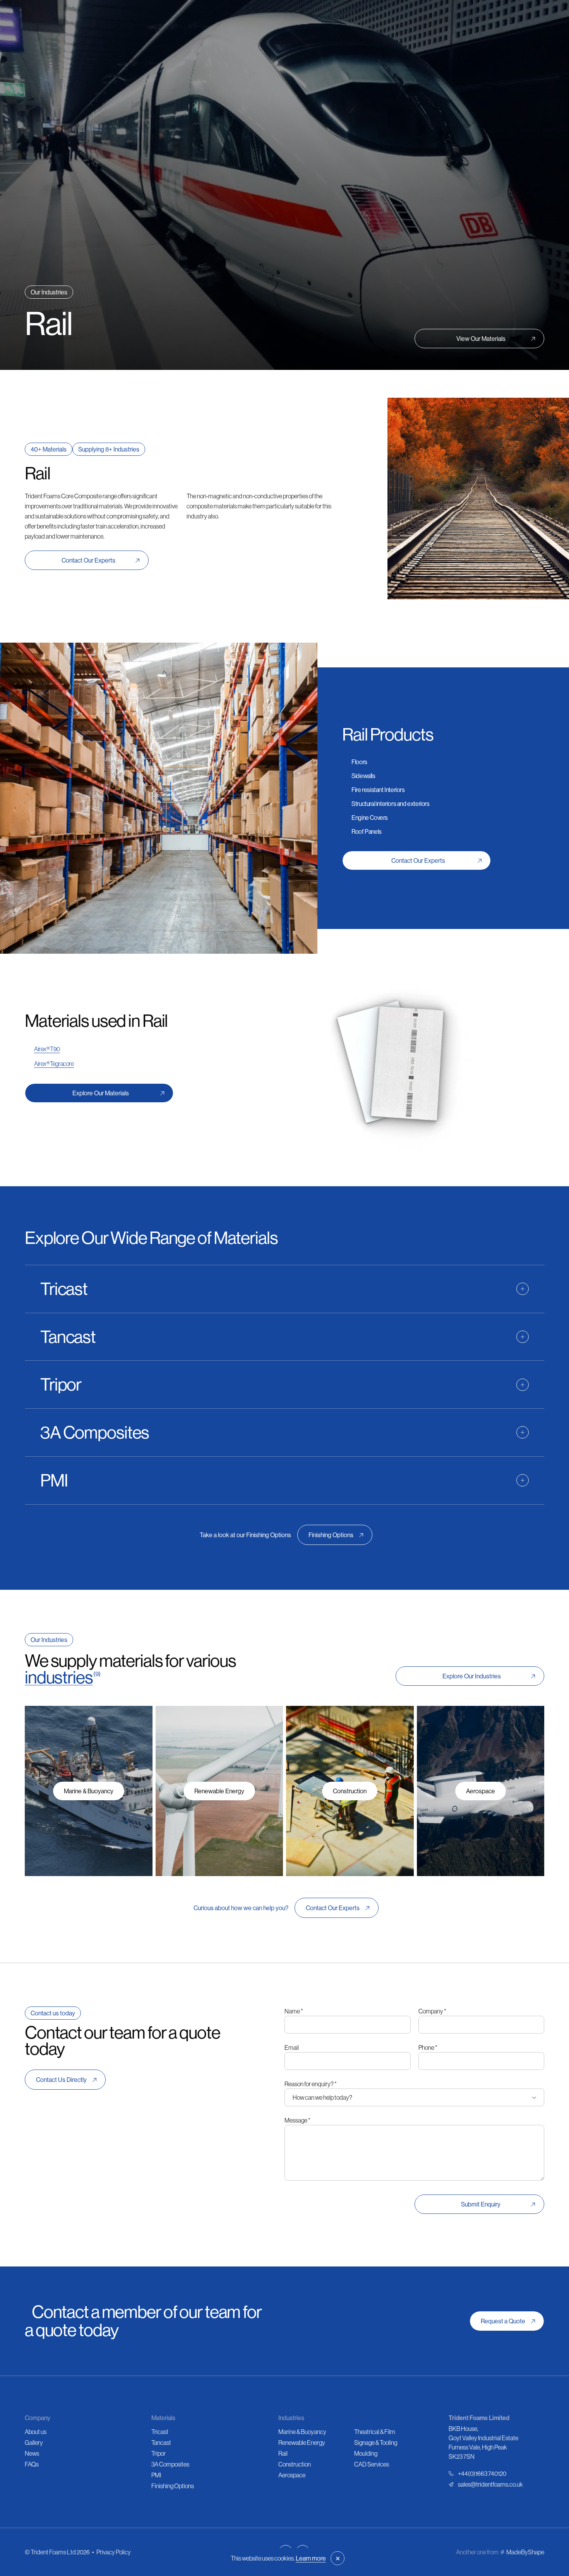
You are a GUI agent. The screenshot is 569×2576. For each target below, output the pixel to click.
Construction (295, 2464)
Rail (283, 2453)
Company (432, 2011)
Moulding (366, 2453)
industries (59, 1677)
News (32, 2453)
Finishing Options (173, 2486)
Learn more (311, 2558)
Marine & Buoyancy (302, 2432)
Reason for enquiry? (311, 2084)
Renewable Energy (302, 2443)
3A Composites (170, 2464)
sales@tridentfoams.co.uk (490, 2484)
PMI (156, 2475)
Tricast (160, 2432)
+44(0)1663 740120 (482, 2473)
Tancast (161, 2443)
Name (294, 2011)
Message (297, 2120)
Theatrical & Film (375, 2432)
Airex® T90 (47, 1049)
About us (36, 2432)
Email (292, 2047)
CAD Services (372, 2464)
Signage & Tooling (376, 2443)
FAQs (32, 2464)
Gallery (34, 2443)
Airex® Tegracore (54, 1064)
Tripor (159, 2453)
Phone (428, 2047)
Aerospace (292, 2475)
